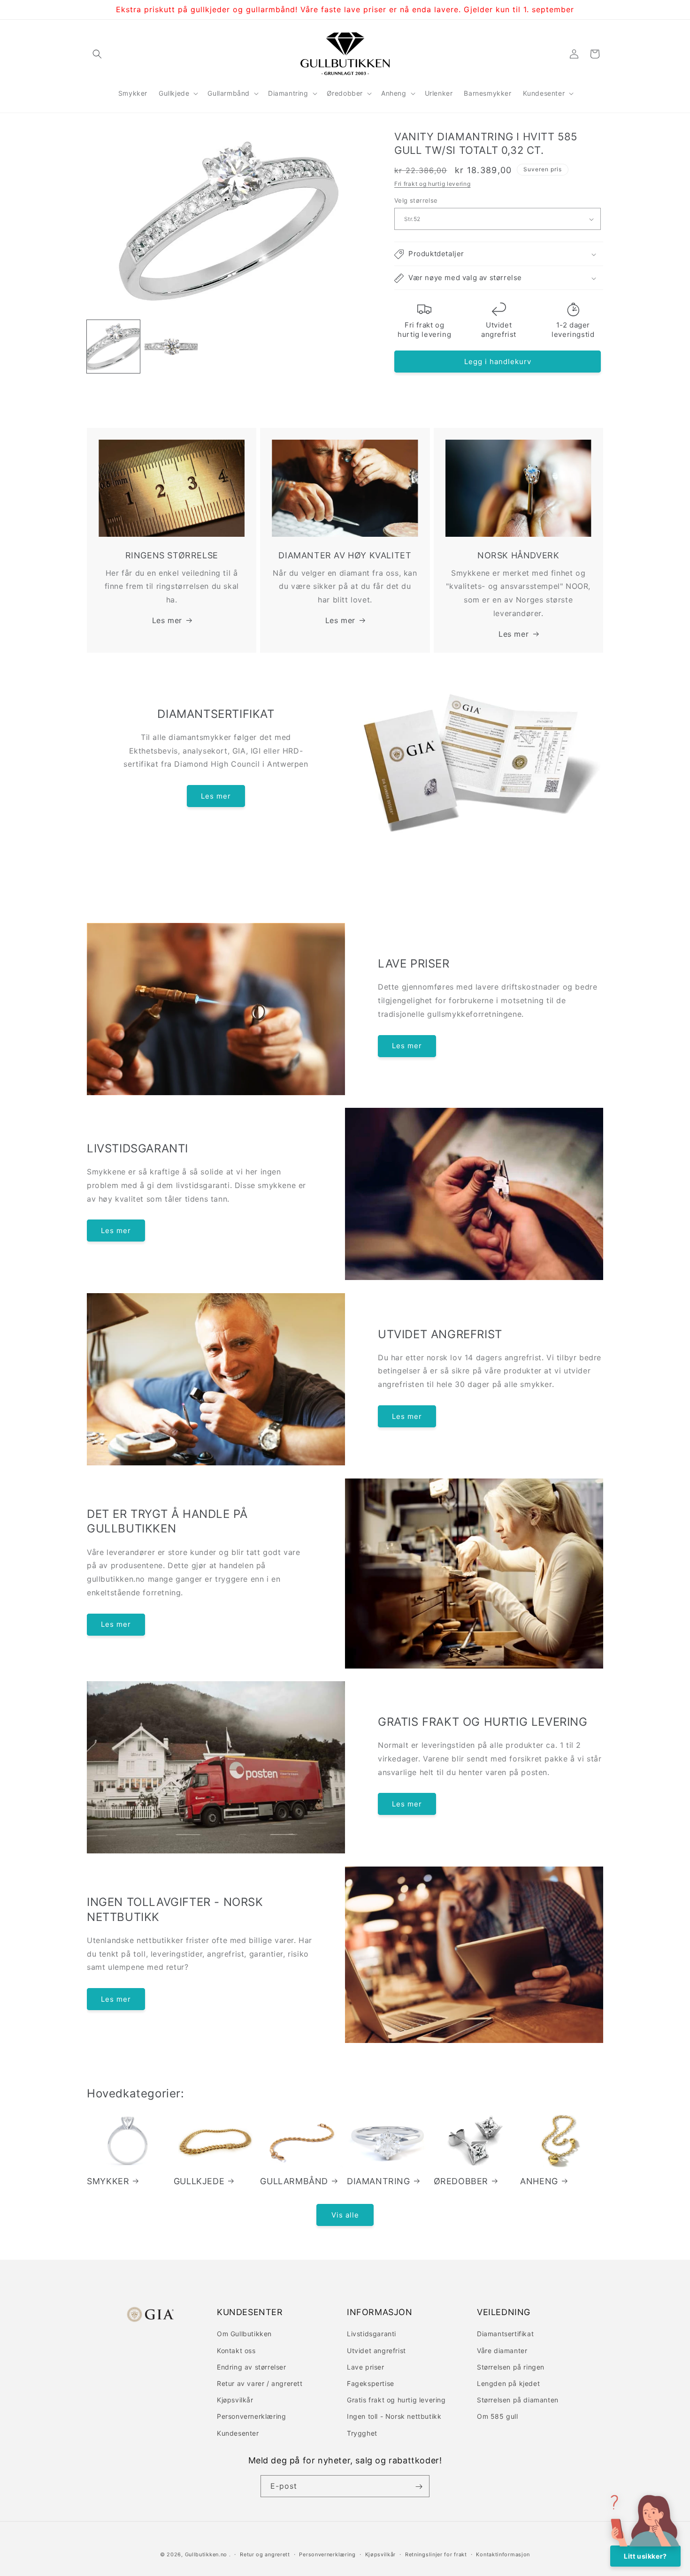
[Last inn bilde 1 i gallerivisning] (113, 347)
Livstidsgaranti (372, 2334)
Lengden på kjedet (508, 2383)
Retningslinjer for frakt (436, 2554)
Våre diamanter (502, 2350)
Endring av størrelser (252, 2366)
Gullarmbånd (294, 2181)
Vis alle (345, 2214)
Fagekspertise (371, 2383)
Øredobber (461, 2181)
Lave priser (366, 2366)
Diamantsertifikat (505, 2334)
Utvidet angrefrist (376, 2350)
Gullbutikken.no (206, 2554)
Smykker (108, 2181)
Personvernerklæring (251, 2416)
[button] (97, 54)
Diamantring (379, 2181)
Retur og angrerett (265, 2554)
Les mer (167, 620)
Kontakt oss (236, 2350)
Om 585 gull (498, 2416)
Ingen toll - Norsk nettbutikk (394, 2416)
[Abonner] (419, 2487)
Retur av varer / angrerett (260, 2383)
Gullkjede (199, 2181)
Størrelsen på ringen (511, 2366)
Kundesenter (238, 2433)
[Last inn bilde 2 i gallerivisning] (171, 347)
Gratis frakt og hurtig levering (396, 2400)
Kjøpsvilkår (235, 2400)
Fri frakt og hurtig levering (433, 184)
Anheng (539, 2181)
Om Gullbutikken (244, 2334)
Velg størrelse (416, 200)
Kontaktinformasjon (503, 2554)
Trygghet (362, 2433)
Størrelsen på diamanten (518, 2400)
